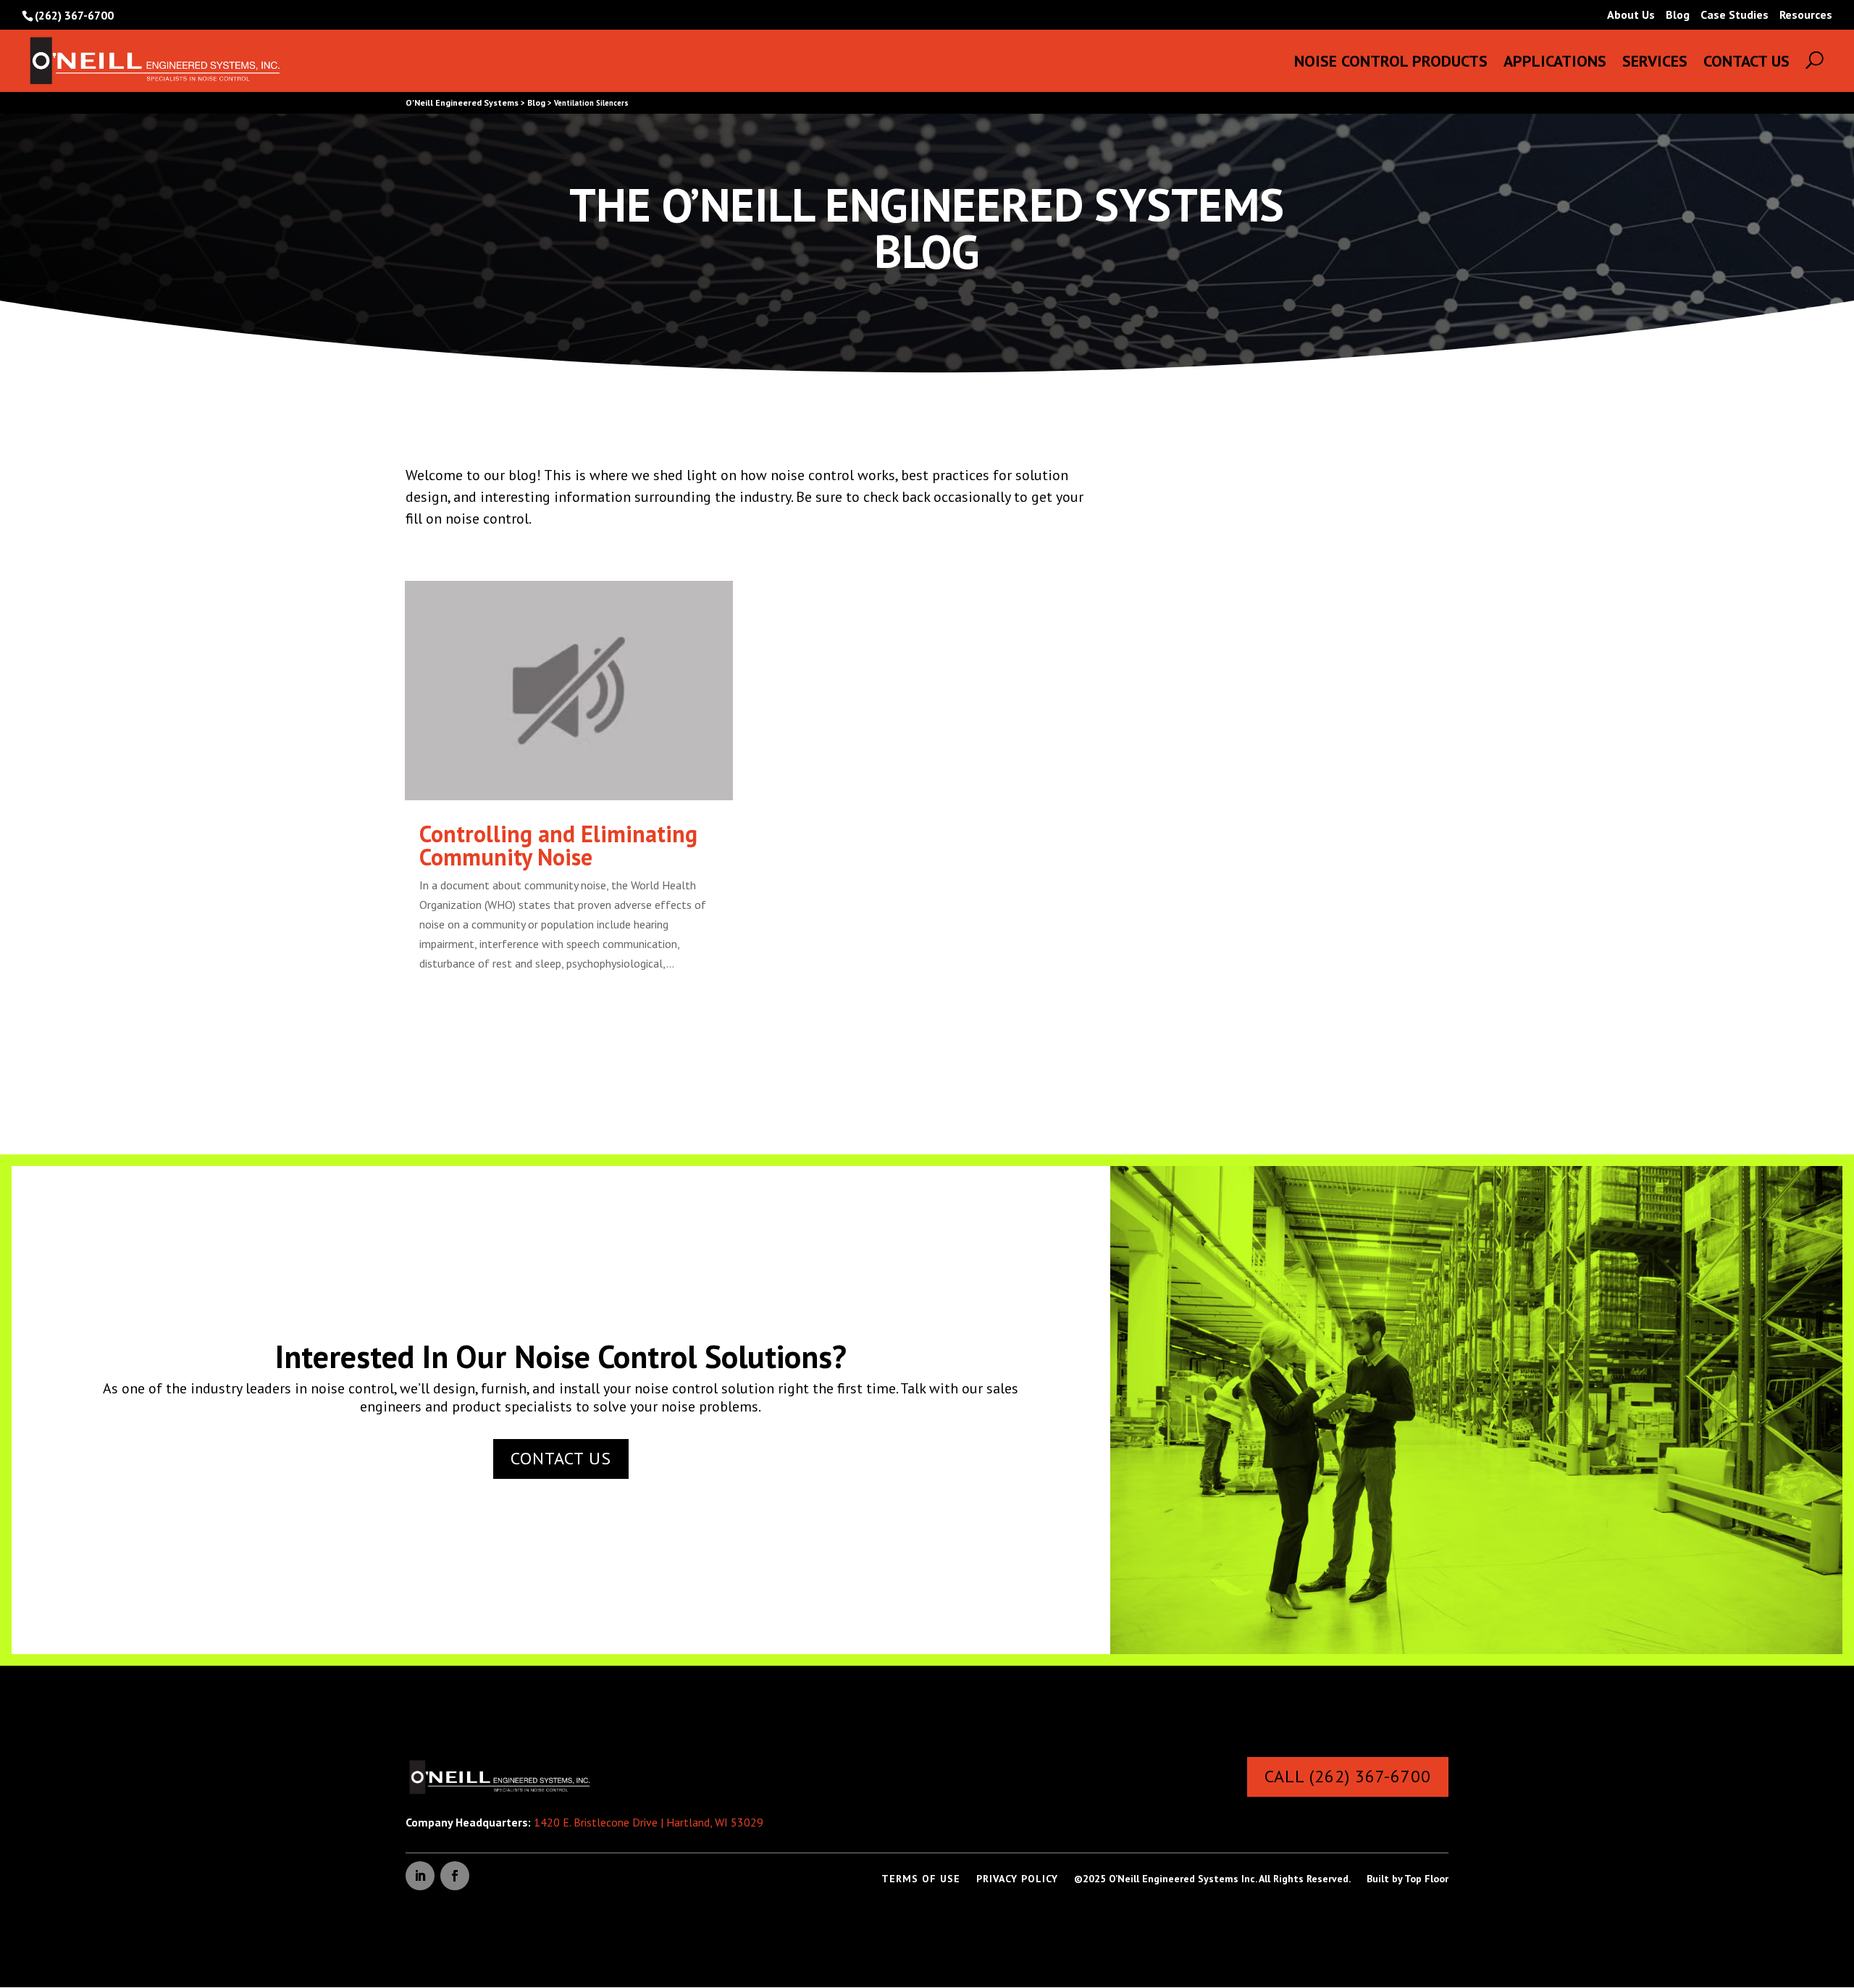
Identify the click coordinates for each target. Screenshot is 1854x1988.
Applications (1555, 63)
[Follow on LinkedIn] (420, 1876)
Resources (1806, 15)
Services (1655, 63)
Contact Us (1746, 63)
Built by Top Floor (1408, 1879)
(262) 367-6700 (74, 15)
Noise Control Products (1391, 63)
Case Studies (1735, 15)
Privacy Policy (1017, 1879)
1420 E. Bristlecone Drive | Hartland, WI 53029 (649, 1822)
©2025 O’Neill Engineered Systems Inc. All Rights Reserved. (1212, 1879)
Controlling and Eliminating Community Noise (558, 845)
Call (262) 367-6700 (1348, 1776)
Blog (1678, 15)
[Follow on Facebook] (455, 1876)
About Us (1631, 15)
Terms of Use (921, 1879)
